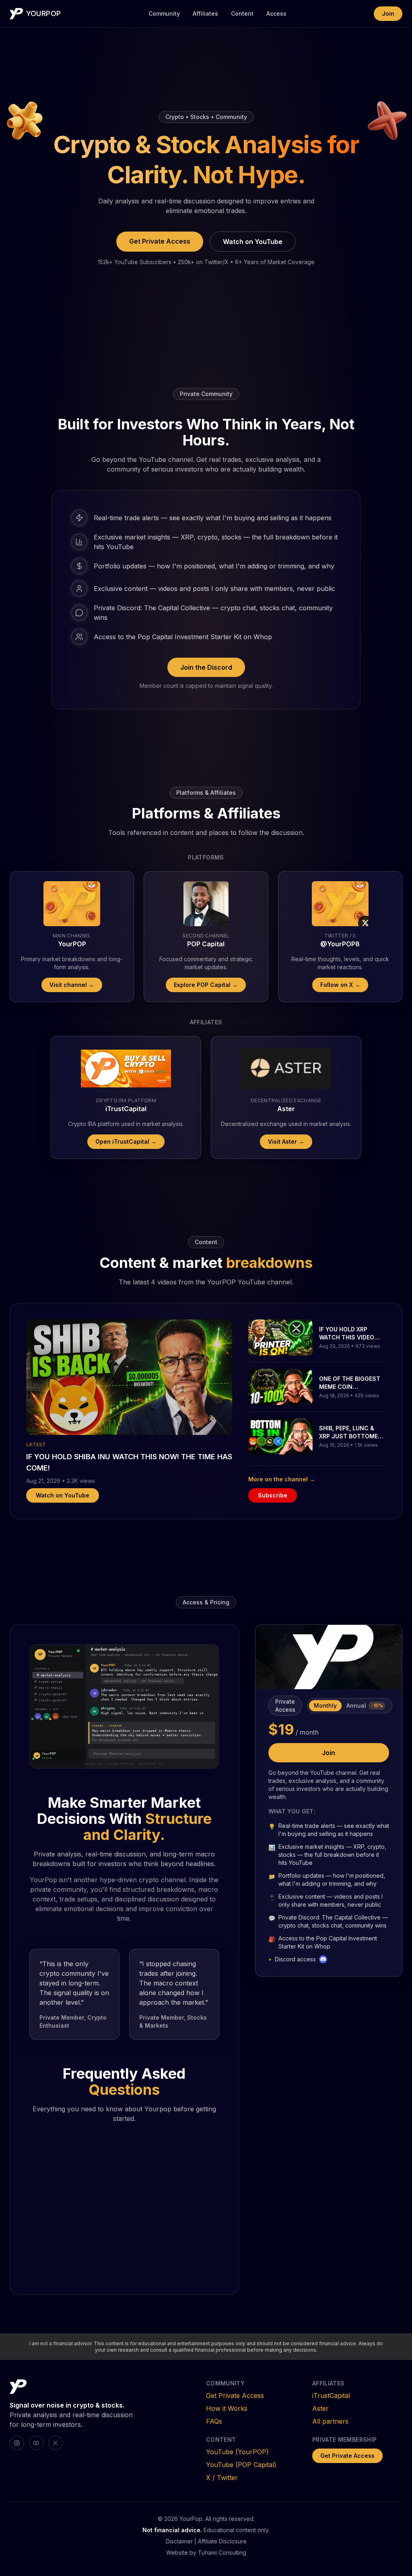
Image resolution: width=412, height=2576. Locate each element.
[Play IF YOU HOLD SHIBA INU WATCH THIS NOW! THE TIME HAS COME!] (129, 1377)
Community (164, 13)
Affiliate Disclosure (222, 2541)
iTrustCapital (331, 2396)
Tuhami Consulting (222, 2552)
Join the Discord (206, 667)
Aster (320, 2408)
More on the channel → (282, 1479)
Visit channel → (72, 985)
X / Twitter (222, 2478)
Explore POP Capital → (206, 985)
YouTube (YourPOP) (237, 2452)
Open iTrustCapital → (126, 1141)
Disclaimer (179, 2541)
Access (276, 13)
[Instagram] (17, 2443)
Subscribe (273, 1495)
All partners (330, 2421)
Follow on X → (340, 985)
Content (242, 13)
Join (388, 13)
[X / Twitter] (56, 2443)
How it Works (227, 2408)
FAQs (214, 2421)
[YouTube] (36, 2443)
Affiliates (205, 13)
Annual (365, 1705)
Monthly (325, 1705)
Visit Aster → (286, 1141)
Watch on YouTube (253, 242)
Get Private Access (160, 241)
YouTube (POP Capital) (241, 2465)
